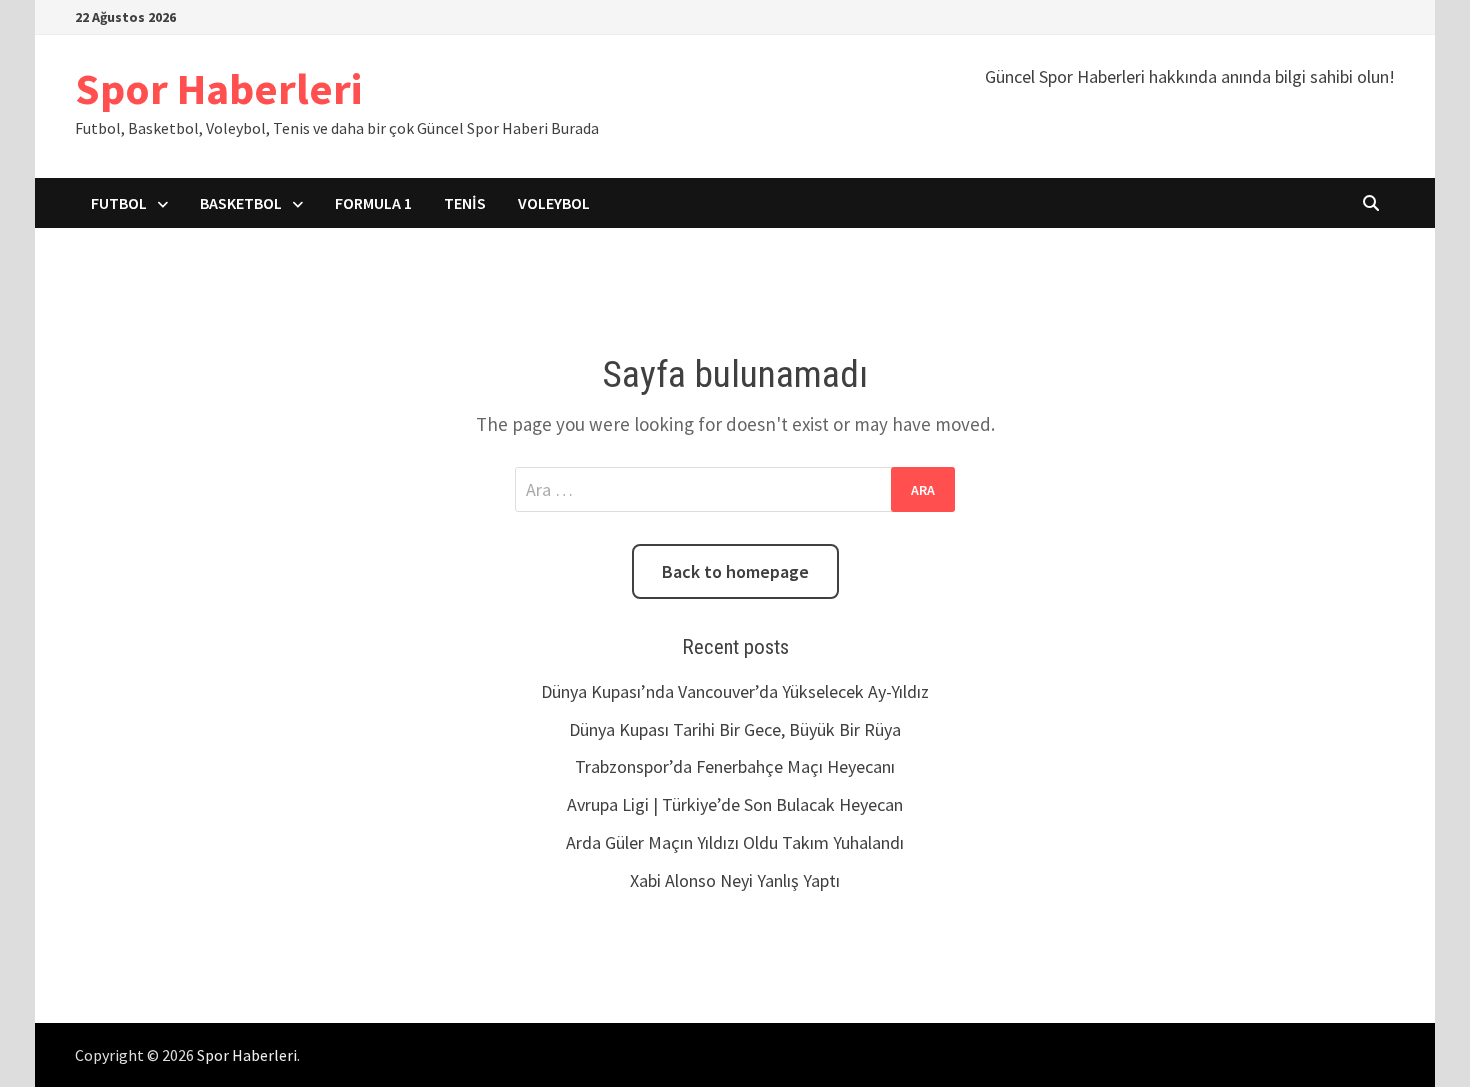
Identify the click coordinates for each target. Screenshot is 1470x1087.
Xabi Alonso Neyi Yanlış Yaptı (735, 880)
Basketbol (241, 203)
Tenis (465, 203)
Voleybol (554, 203)
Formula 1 (373, 203)
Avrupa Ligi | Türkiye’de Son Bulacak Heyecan (735, 804)
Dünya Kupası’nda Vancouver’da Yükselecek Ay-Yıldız (735, 691)
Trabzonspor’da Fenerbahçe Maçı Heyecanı (735, 766)
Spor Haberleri (218, 88)
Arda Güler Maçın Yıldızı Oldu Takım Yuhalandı (735, 842)
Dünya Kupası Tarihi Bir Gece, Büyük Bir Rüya (735, 729)
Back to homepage (735, 571)
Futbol (119, 203)
